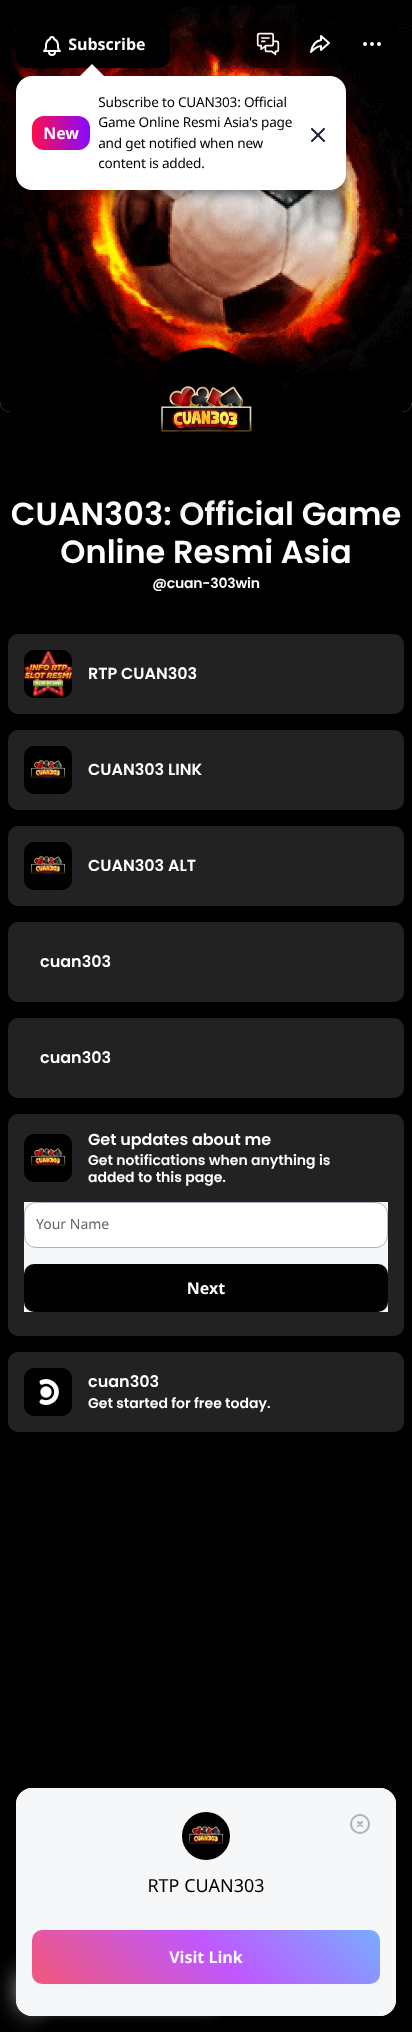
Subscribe (105, 44)
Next (206, 1288)
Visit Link (206, 1957)
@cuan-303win (205, 583)
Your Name (72, 1224)
